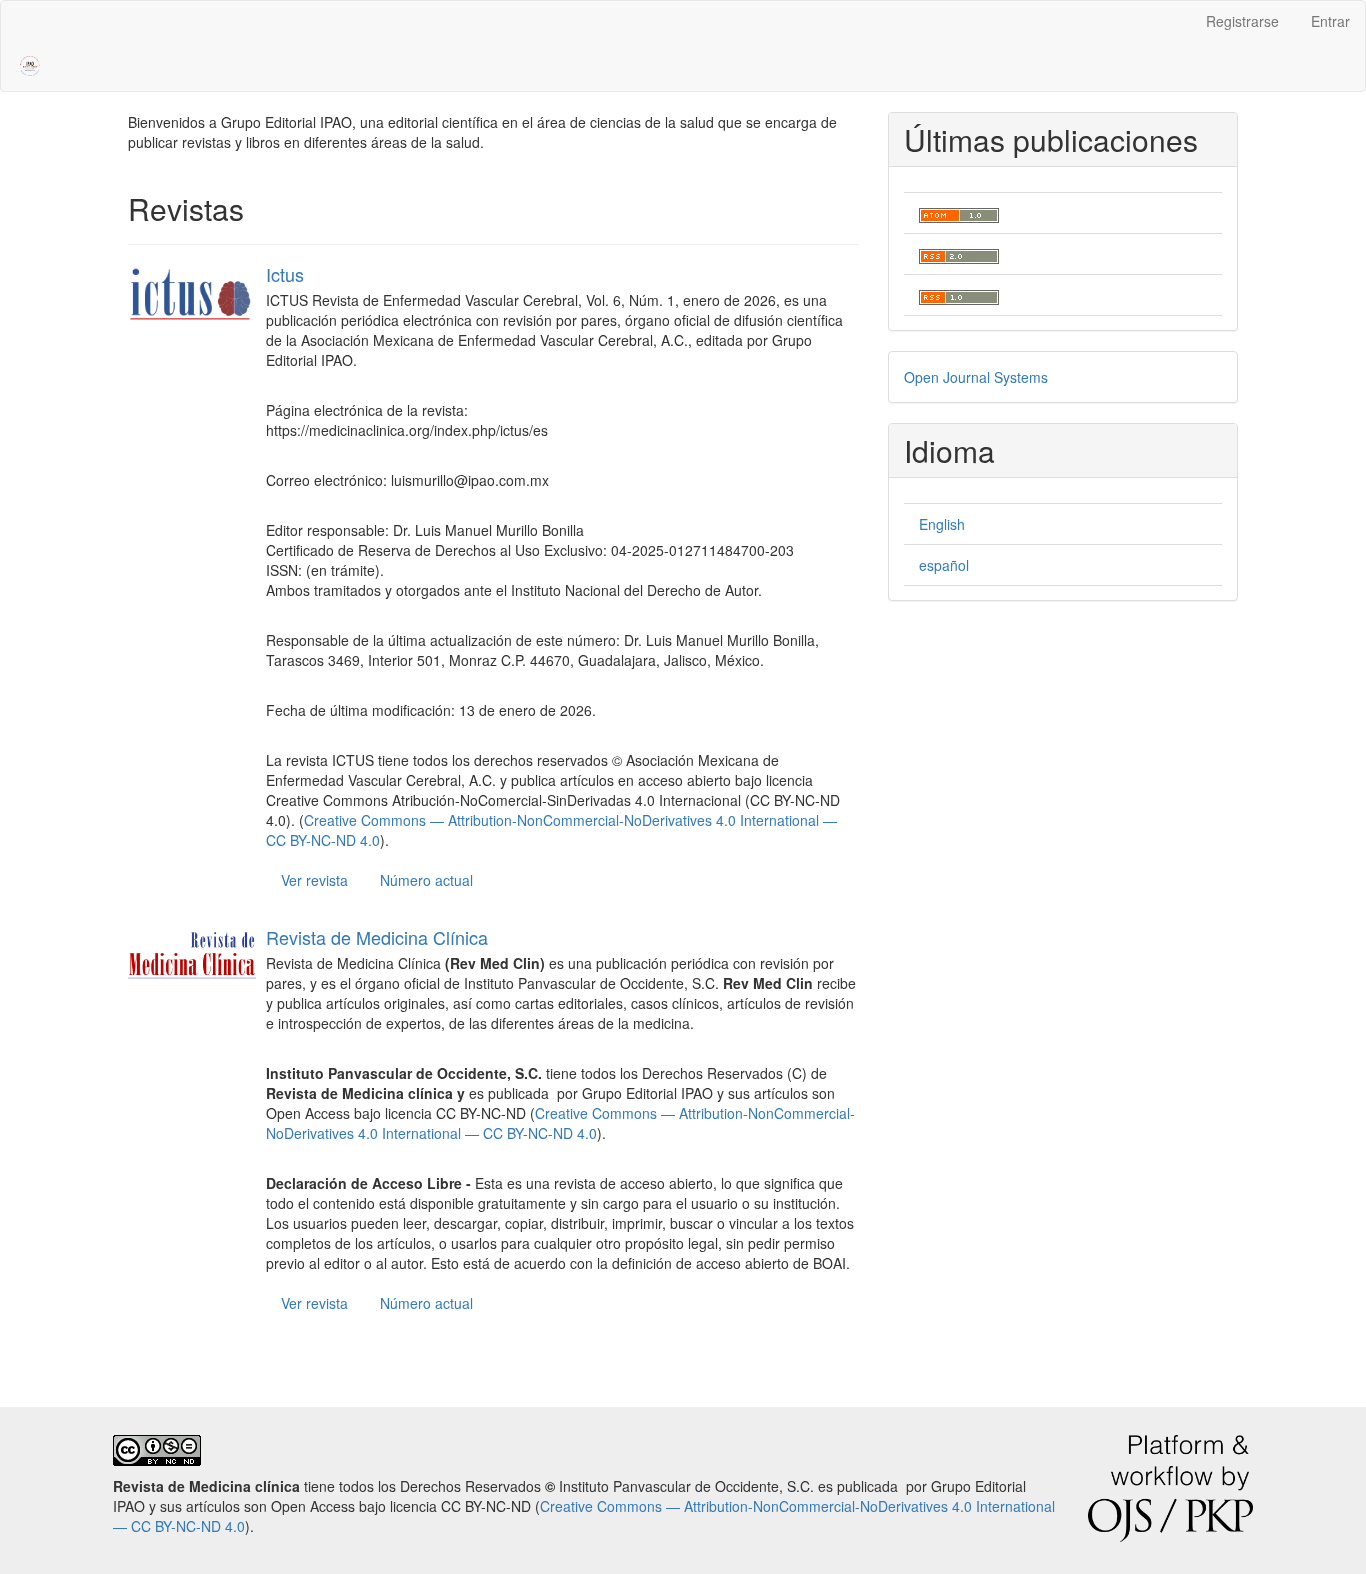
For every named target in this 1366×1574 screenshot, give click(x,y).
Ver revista (314, 880)
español (944, 565)
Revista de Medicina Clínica (377, 937)
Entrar (1330, 21)
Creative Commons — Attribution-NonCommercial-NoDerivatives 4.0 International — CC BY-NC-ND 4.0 (560, 1123)
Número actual (426, 880)
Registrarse (1242, 21)
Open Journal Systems (976, 377)
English (942, 524)
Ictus (285, 274)
